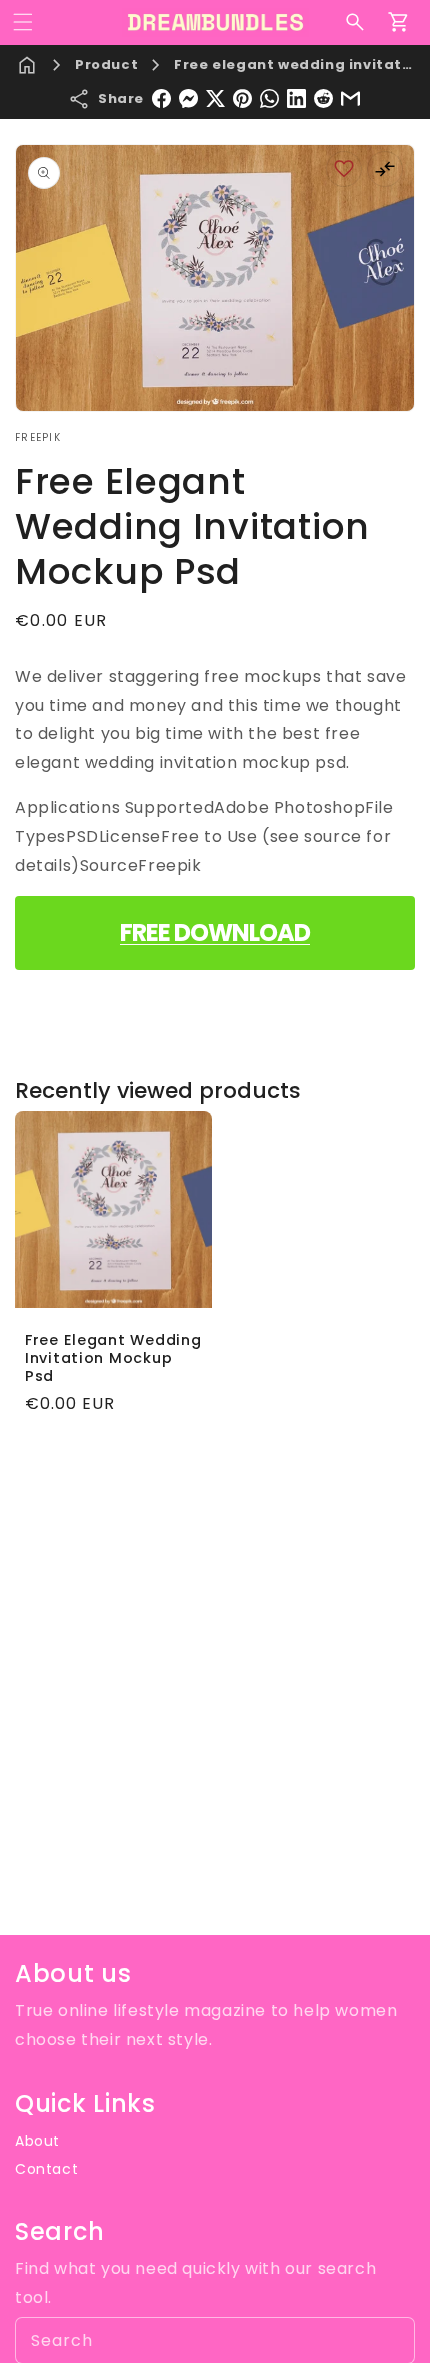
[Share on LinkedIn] (296, 98)
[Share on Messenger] (188, 98)
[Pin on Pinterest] (242, 98)
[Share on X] (215, 98)
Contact (46, 2169)
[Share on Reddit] (323, 98)
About (37, 2141)
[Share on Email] (350, 98)
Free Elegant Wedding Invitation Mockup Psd (113, 1358)
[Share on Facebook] (161, 98)
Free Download (215, 932)
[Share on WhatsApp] (269, 98)
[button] (23, 22)
